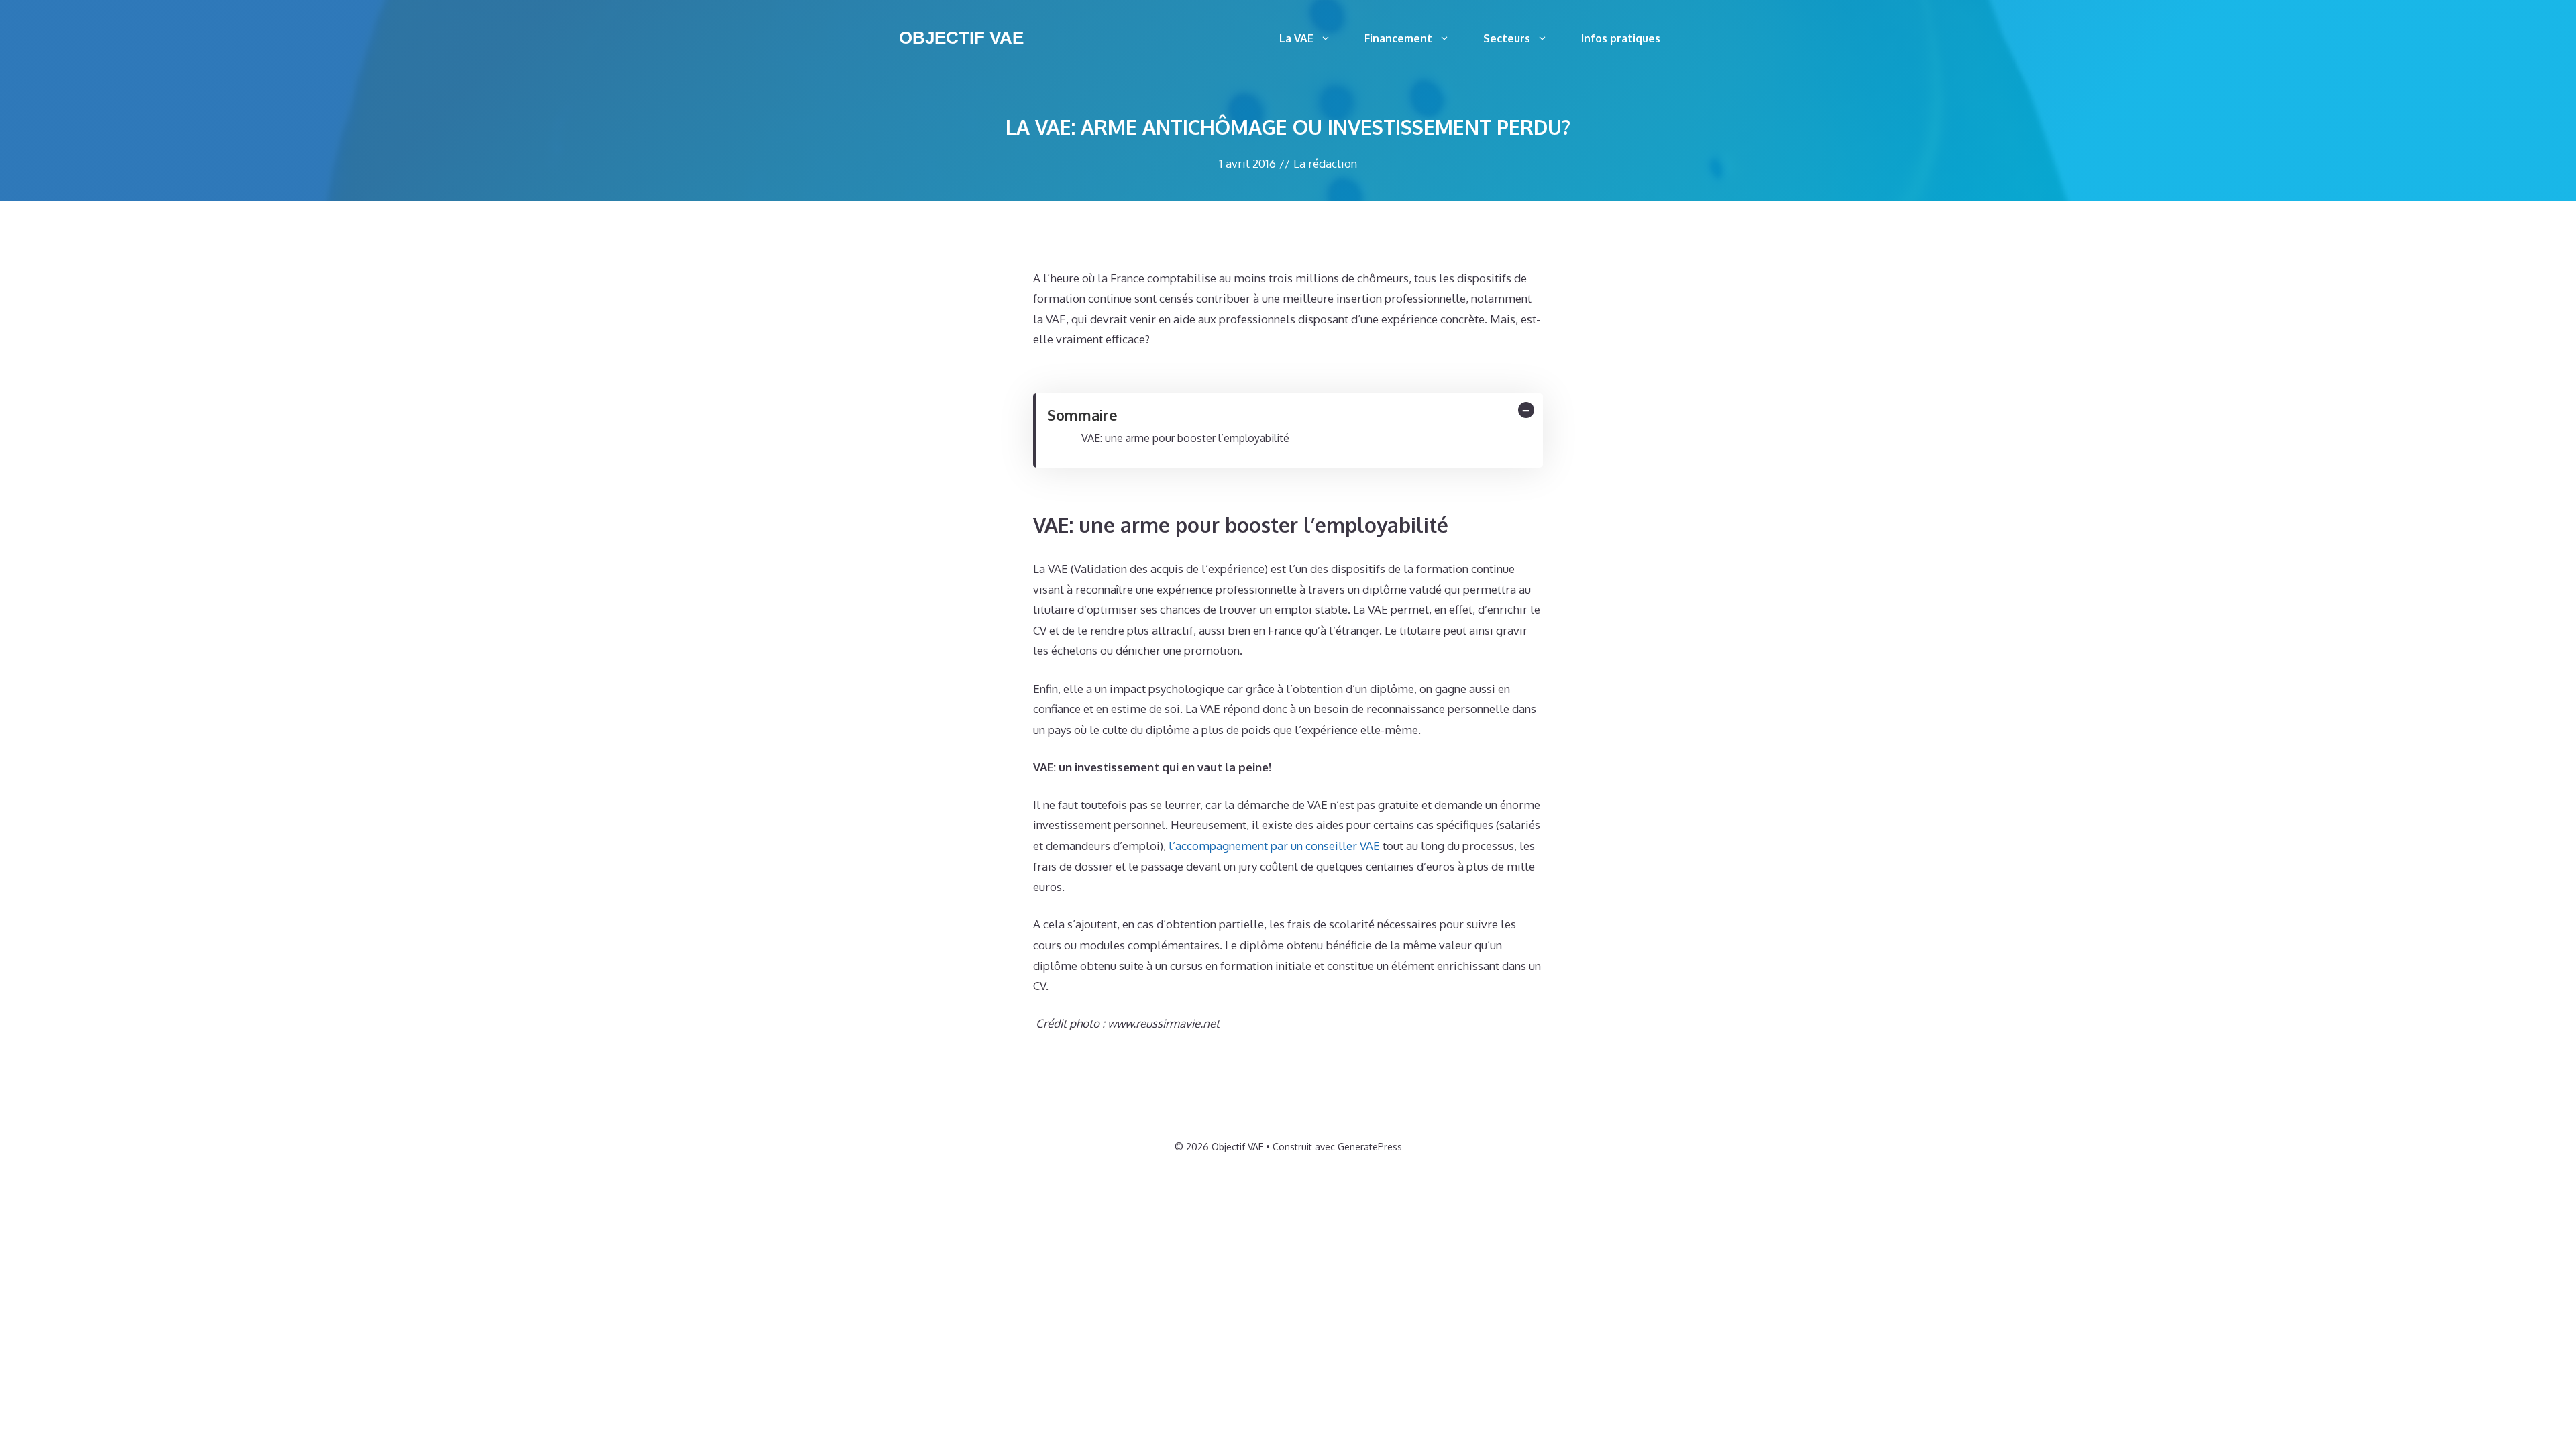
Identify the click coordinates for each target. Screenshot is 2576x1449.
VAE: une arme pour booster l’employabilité (1185, 438)
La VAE (1296, 38)
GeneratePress (1370, 1147)
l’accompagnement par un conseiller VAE (1274, 846)
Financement (1398, 38)
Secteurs (1507, 38)
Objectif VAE (961, 38)
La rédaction (1325, 163)
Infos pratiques (1621, 38)
